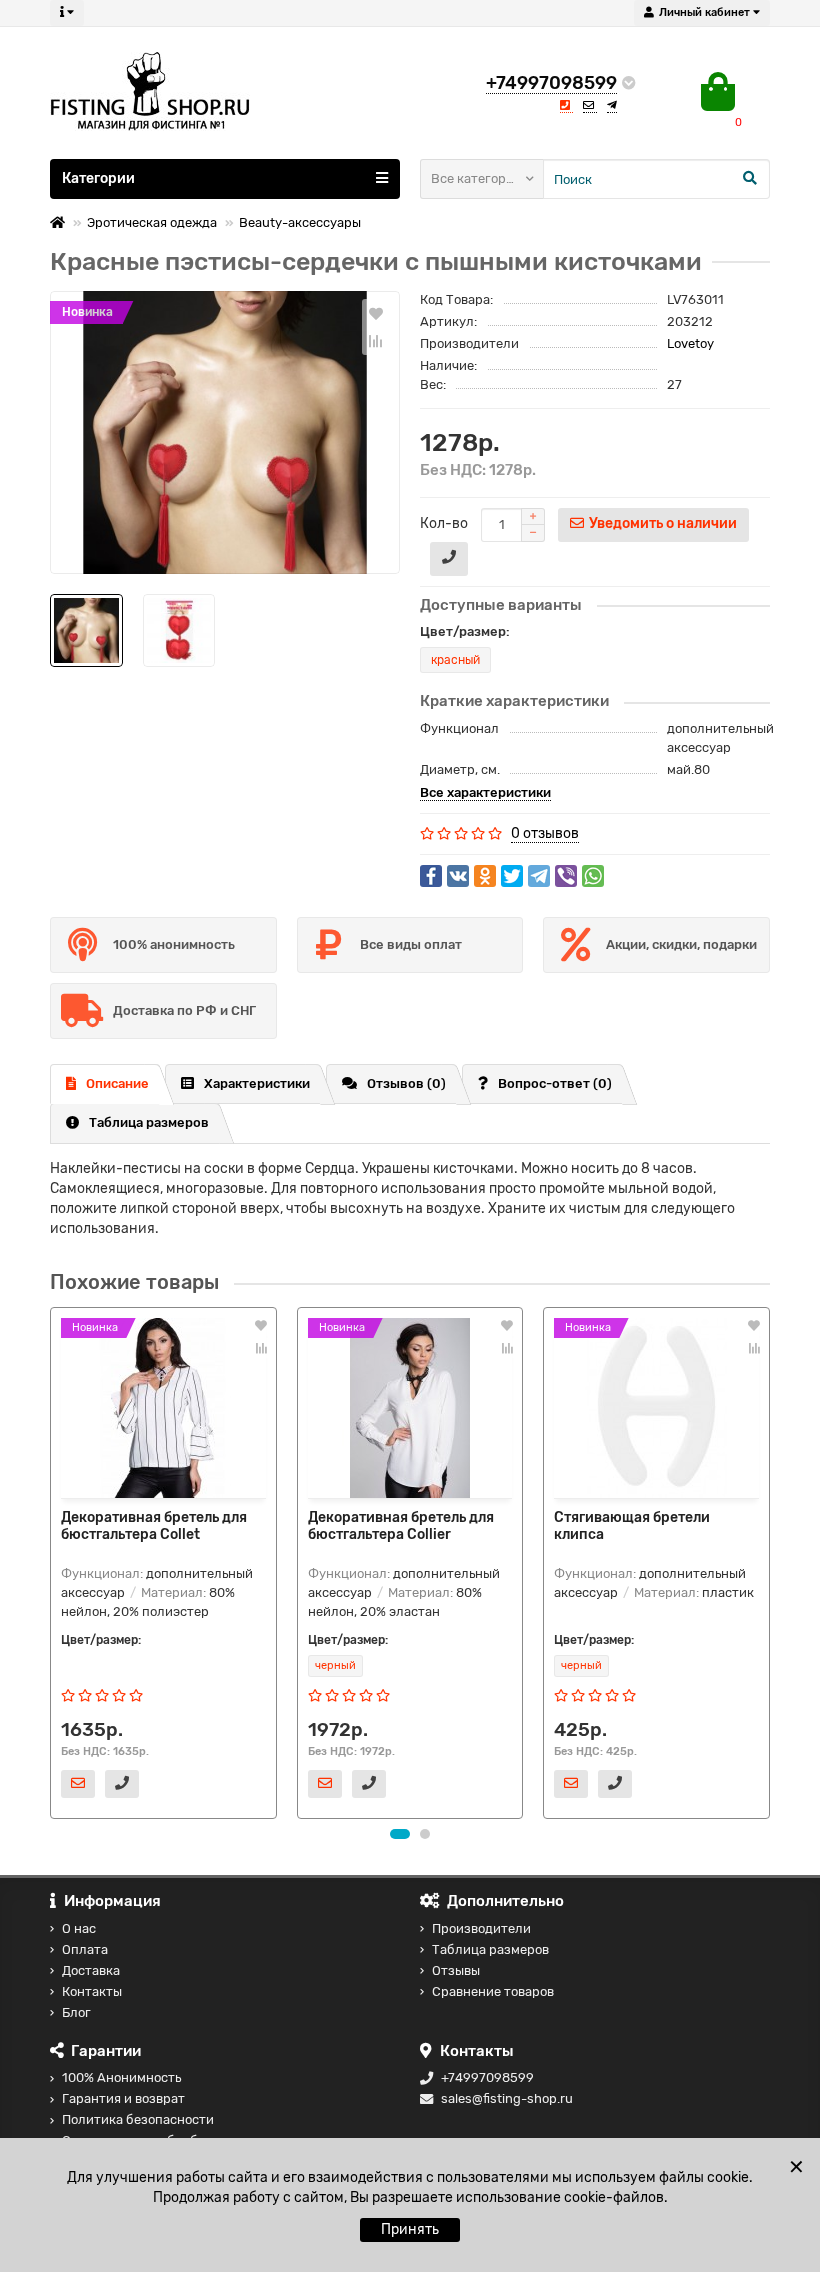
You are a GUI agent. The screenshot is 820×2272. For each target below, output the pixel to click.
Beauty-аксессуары (300, 222)
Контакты (92, 1991)
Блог (76, 2012)
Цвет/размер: (465, 631)
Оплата (85, 1949)
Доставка (91, 1970)
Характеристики (257, 1083)
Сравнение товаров (493, 1991)
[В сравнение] (376, 341)
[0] (718, 92)
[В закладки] (376, 313)
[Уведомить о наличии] (78, 1784)
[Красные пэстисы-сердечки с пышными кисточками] (225, 432)
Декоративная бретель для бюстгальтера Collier (401, 1526)
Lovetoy (690, 343)
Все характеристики (485, 792)
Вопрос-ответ (555, 1083)
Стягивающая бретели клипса (632, 1526)
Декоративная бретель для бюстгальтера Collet (154, 1526)
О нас (79, 1928)
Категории (98, 178)
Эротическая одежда (152, 222)
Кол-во (444, 523)
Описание (117, 1083)
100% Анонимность (121, 2077)
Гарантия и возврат (123, 2098)
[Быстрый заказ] (449, 559)
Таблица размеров (149, 1122)
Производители (481, 1928)
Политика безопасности (138, 2119)
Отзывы (456, 1970)
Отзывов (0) (406, 1083)
